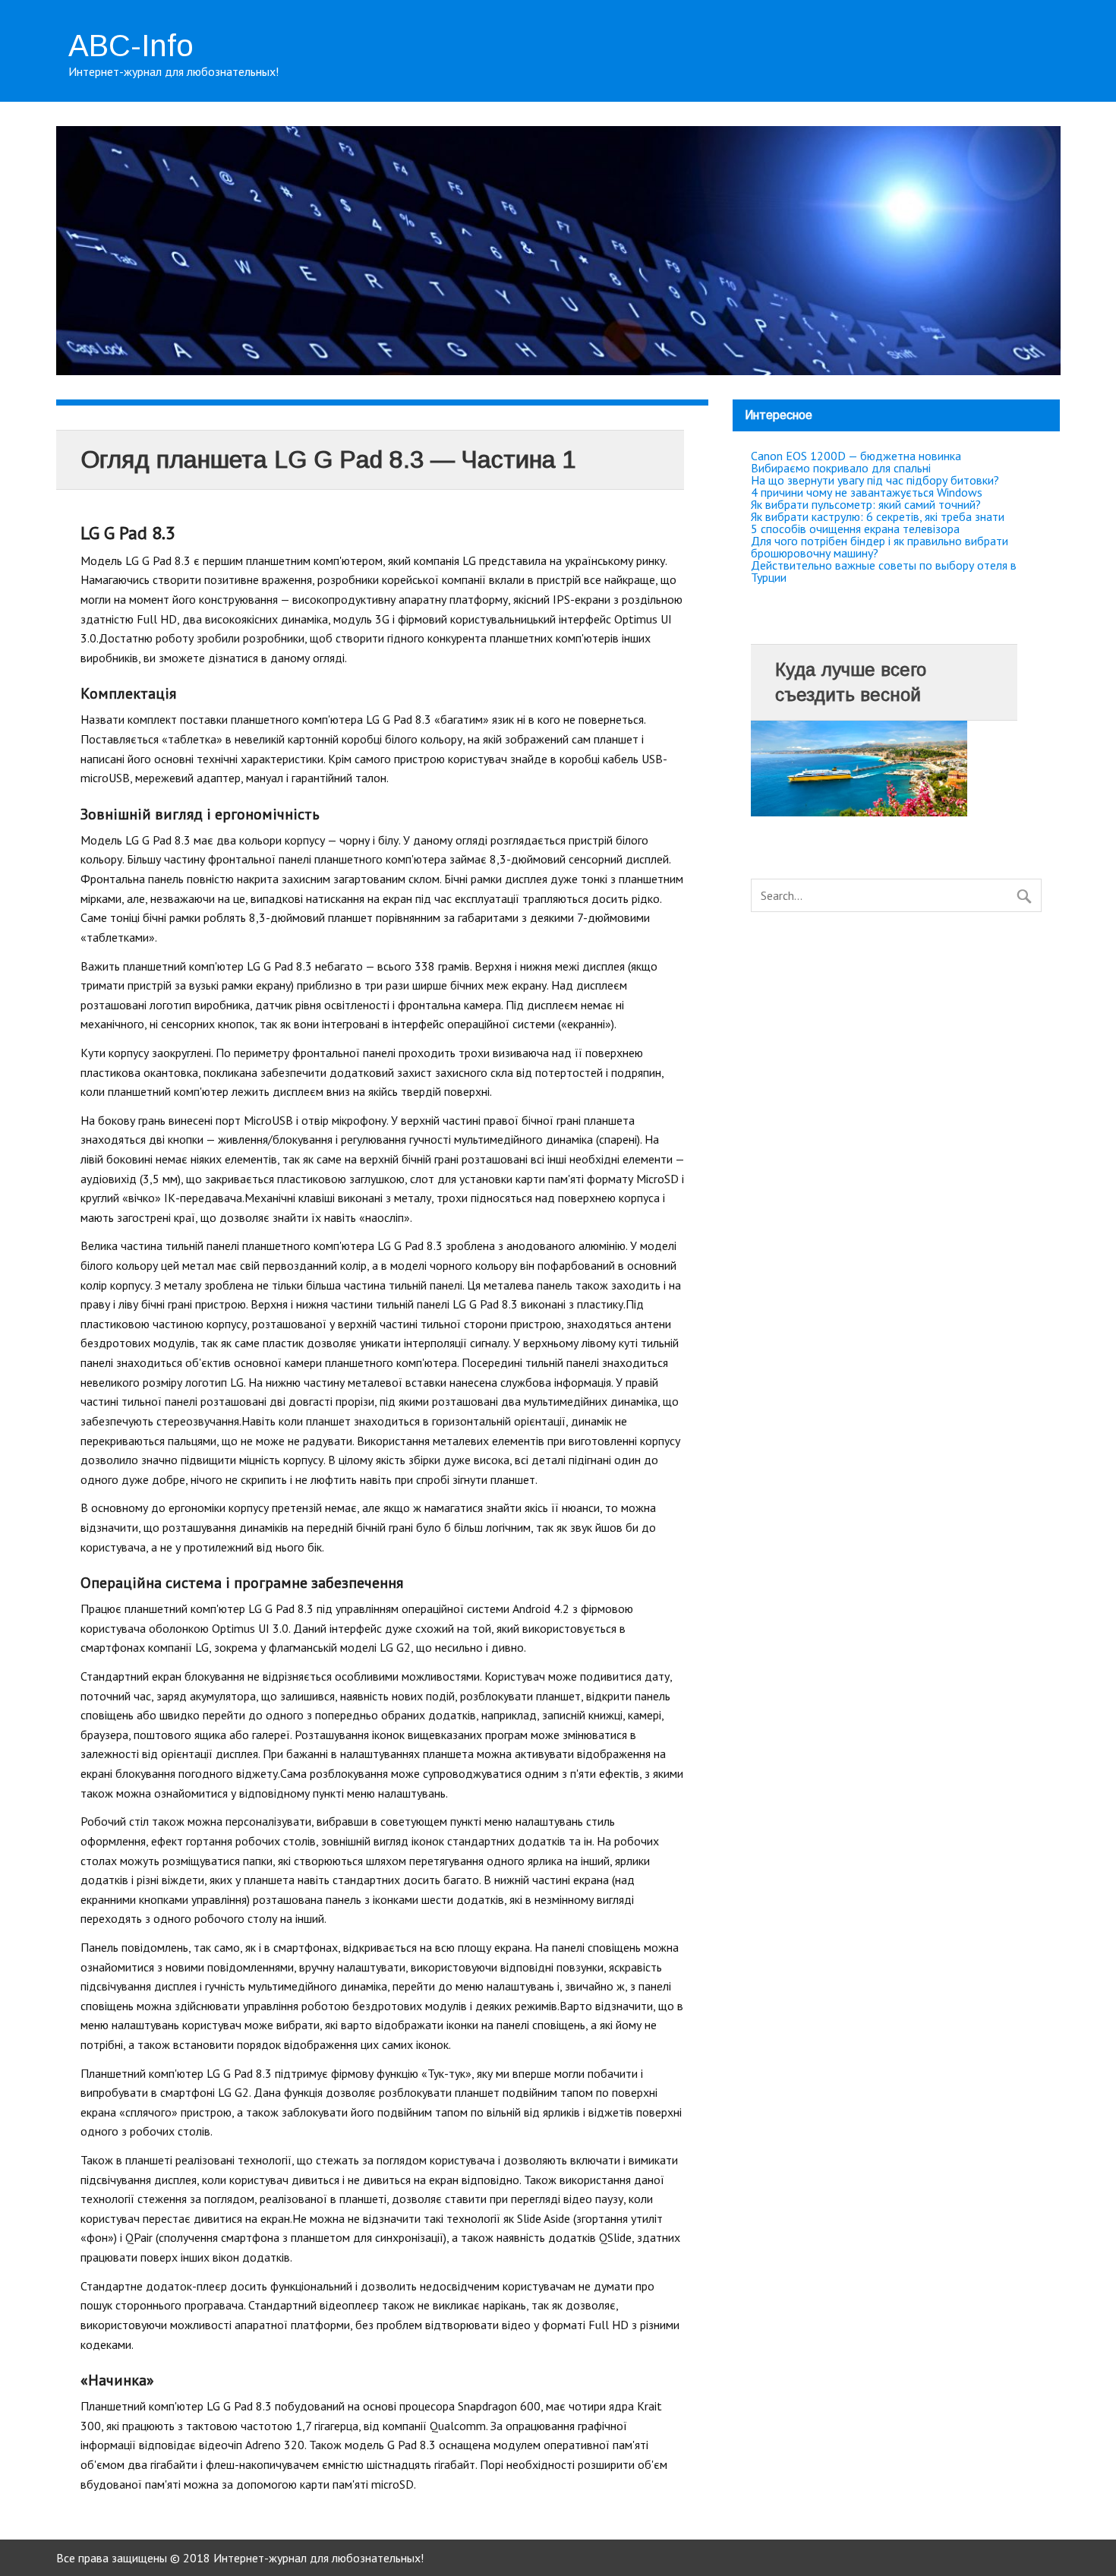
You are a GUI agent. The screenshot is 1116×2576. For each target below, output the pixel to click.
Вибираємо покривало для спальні (841, 468)
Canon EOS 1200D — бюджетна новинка (856, 456)
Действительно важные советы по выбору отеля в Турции (884, 571)
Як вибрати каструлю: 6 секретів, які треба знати (878, 516)
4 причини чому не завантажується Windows (867, 492)
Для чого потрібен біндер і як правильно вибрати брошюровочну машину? (880, 547)
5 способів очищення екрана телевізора (855, 529)
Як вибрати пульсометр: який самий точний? (866, 504)
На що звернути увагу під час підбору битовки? (875, 480)
